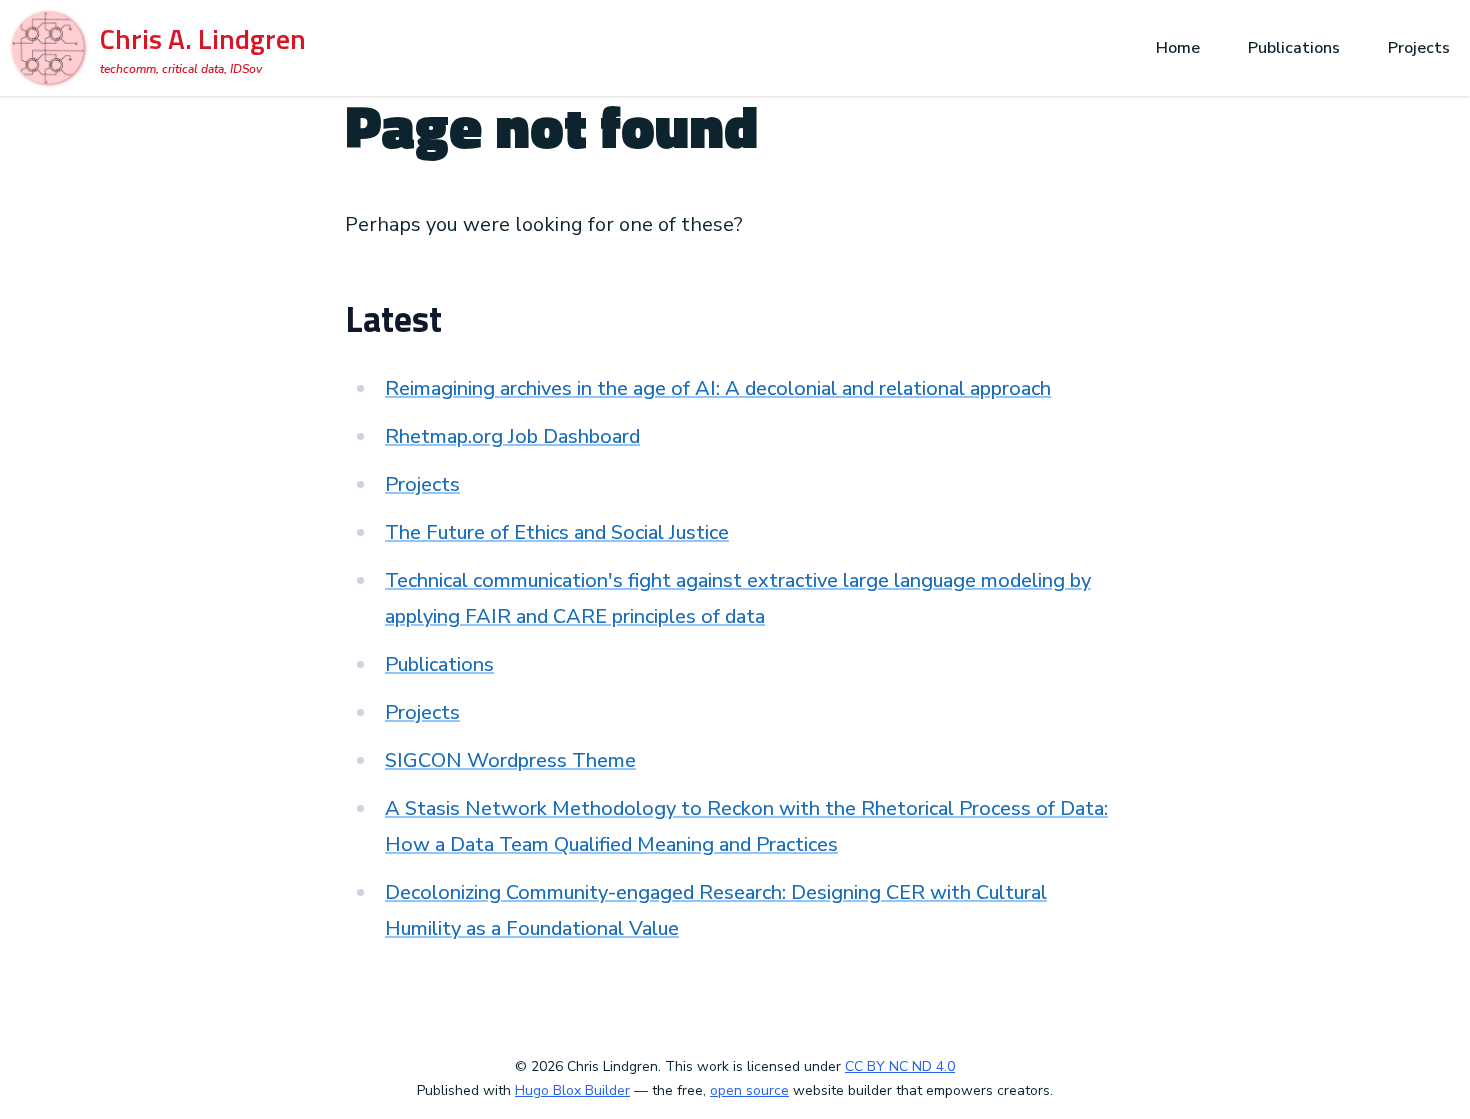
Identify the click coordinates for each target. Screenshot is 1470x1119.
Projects (1419, 48)
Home (1178, 48)
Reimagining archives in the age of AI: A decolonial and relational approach (718, 388)
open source (749, 1090)
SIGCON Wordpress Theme (510, 760)
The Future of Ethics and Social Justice (557, 532)
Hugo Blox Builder (572, 1090)
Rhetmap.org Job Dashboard (512, 436)
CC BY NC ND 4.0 (900, 1066)
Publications (1294, 48)
